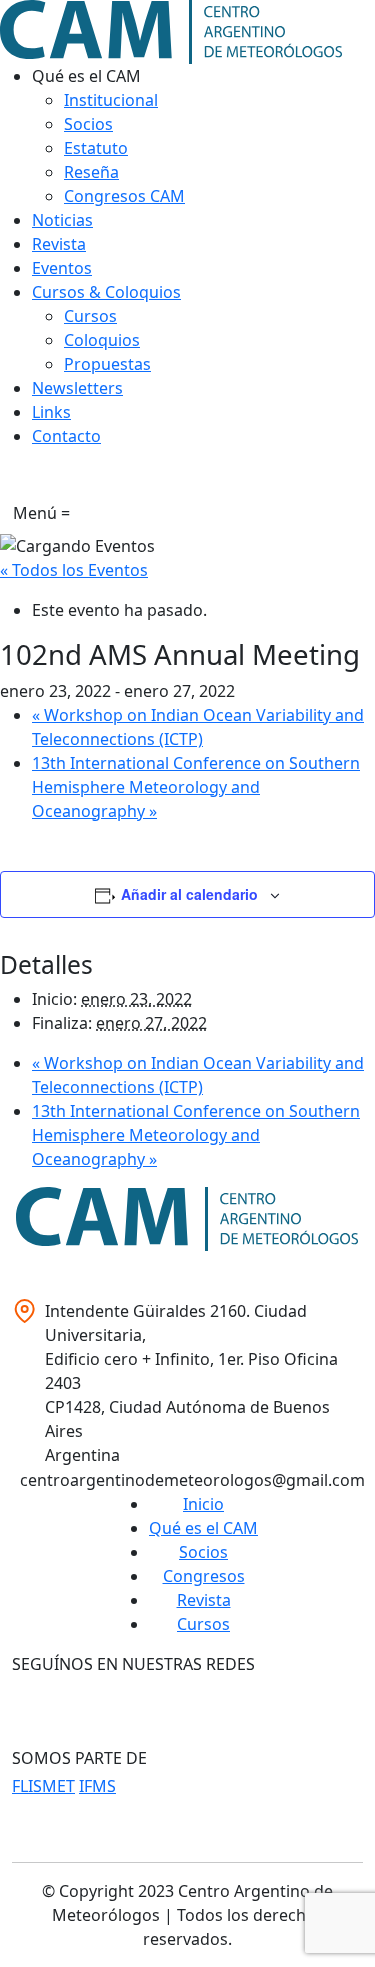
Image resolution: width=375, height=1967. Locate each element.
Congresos (204, 1576)
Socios (203, 1552)
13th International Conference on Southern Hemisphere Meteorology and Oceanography (196, 787)
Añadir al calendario (189, 894)
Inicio (203, 1504)
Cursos (203, 1624)
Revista (204, 1600)
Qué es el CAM (203, 1528)
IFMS (97, 1786)
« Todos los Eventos (74, 570)
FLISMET (43, 1786)
